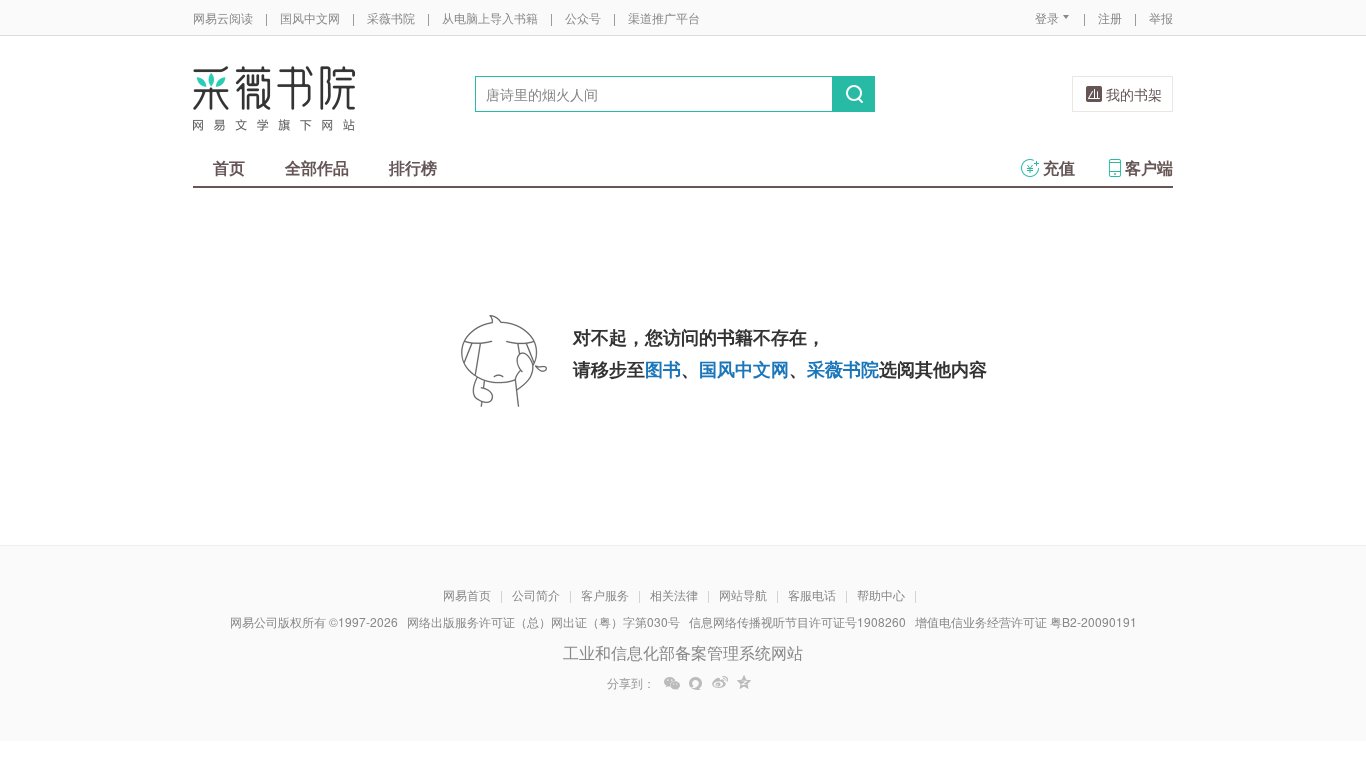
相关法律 (674, 594)
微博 (720, 683)
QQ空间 (744, 683)
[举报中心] (1228, 651)
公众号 (583, 17)
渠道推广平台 (664, 17)
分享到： (631, 683)
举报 (1161, 17)
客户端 (1149, 167)
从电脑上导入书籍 (490, 17)
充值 (1059, 167)
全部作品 (317, 167)
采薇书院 (391, 17)
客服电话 (812, 594)
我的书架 (1134, 94)
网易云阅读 (223, 17)
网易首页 (467, 594)
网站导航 (743, 594)
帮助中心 (881, 594)
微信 (672, 683)
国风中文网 (310, 17)
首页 (229, 167)
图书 (663, 369)
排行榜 (413, 167)
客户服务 (605, 594)
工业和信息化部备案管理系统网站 (683, 652)
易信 (696, 683)
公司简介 (536, 594)
